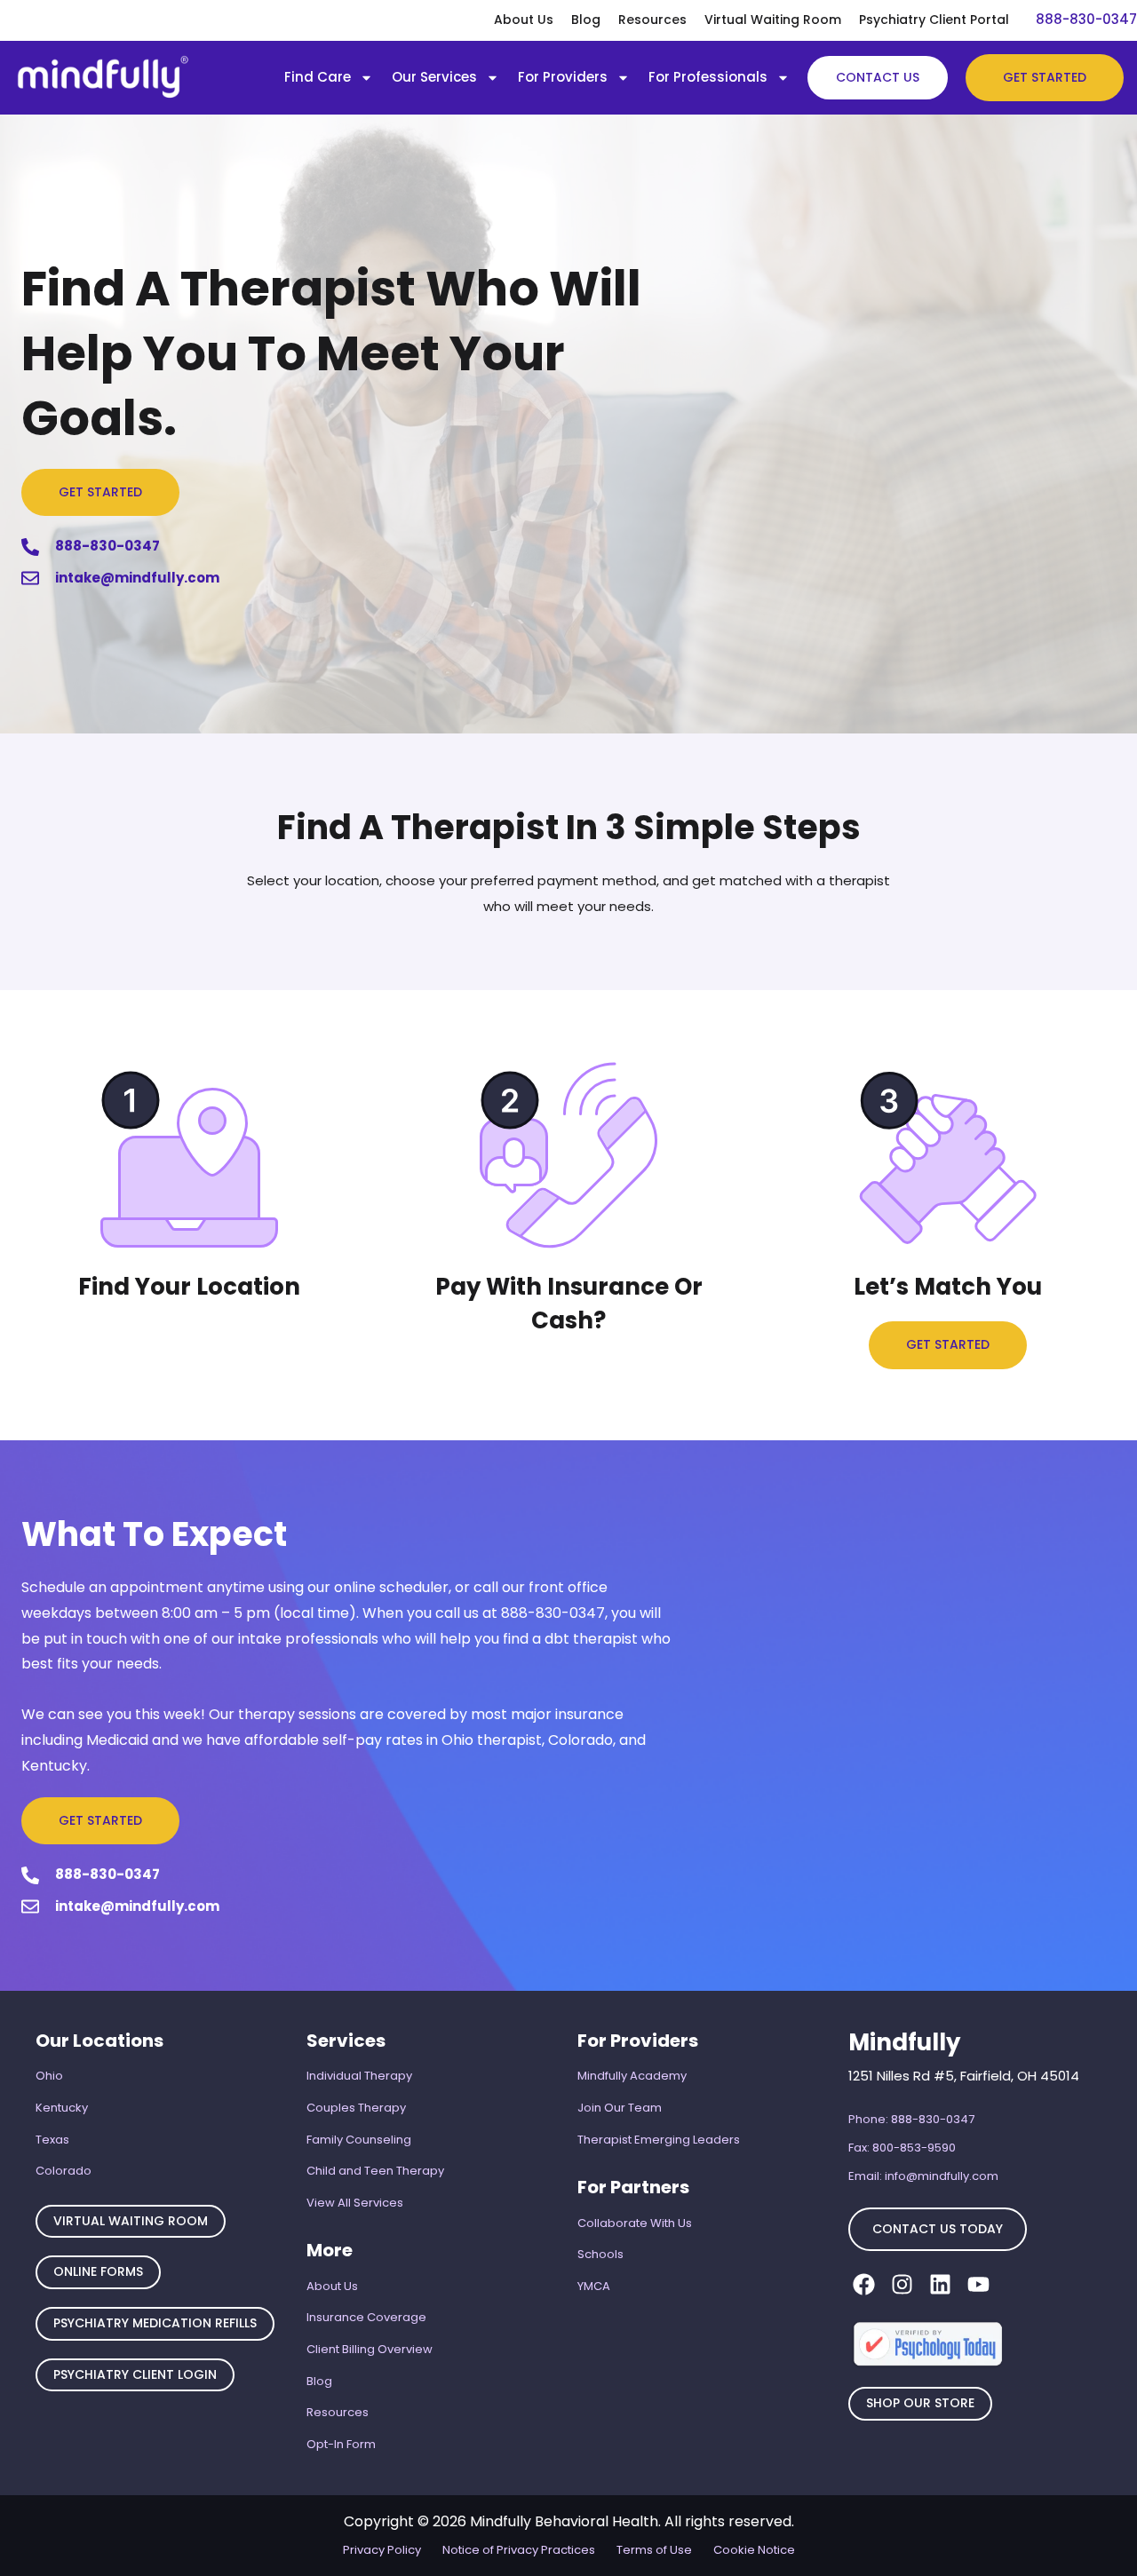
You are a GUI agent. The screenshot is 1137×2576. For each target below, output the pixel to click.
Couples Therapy (356, 2108)
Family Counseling (359, 2140)
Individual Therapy (359, 2076)
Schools (600, 2254)
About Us (524, 20)
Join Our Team (620, 2108)
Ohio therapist (492, 1740)
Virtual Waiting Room (773, 20)
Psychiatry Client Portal (934, 20)
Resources (652, 20)
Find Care (318, 77)
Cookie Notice (754, 2550)
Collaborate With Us (635, 2223)
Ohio (49, 2076)
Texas (52, 2140)
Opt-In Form (341, 2444)
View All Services (355, 2203)
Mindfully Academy (632, 2076)
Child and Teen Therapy (375, 2171)
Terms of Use (654, 2550)
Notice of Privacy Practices (519, 2550)
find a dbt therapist (570, 1639)
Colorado (64, 2171)
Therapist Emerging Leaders (659, 2140)
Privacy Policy (382, 2550)
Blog (586, 20)
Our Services (434, 77)
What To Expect (154, 1534)
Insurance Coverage (366, 2317)
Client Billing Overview (370, 2349)
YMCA (594, 2286)
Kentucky (62, 2108)
